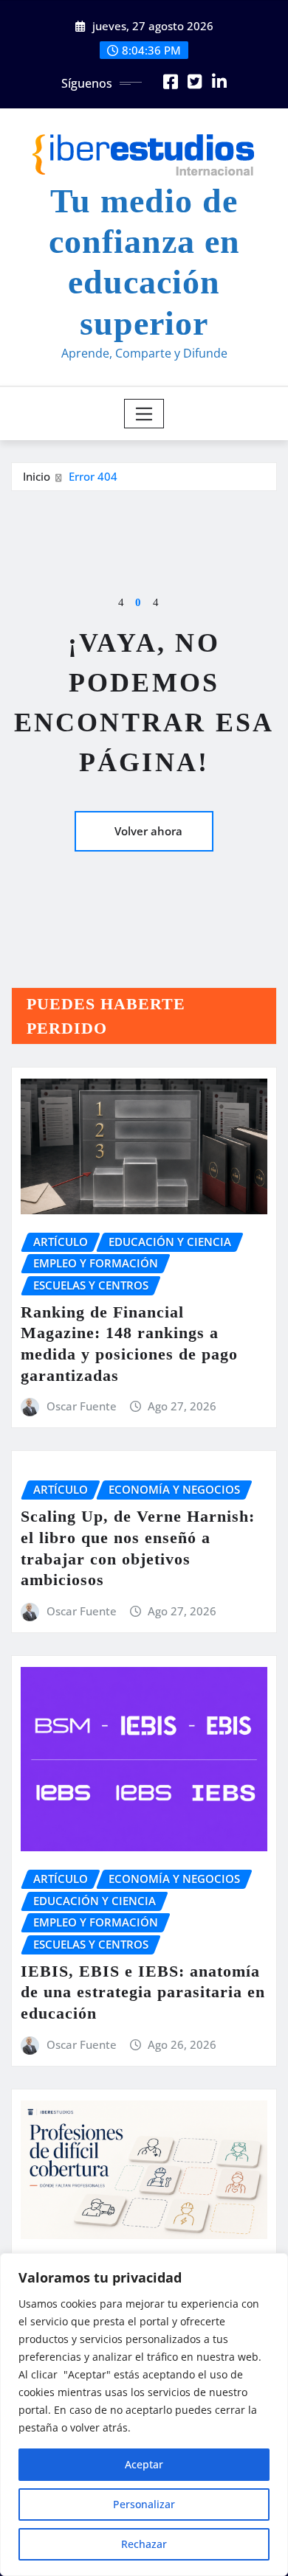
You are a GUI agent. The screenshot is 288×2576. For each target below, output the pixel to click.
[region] (144, 2415)
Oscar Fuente (82, 1406)
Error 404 (93, 476)
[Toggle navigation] (144, 414)
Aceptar (144, 2464)
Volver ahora (148, 831)
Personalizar (144, 2504)
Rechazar (144, 2544)
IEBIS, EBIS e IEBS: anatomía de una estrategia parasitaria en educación (143, 1992)
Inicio (37, 476)
